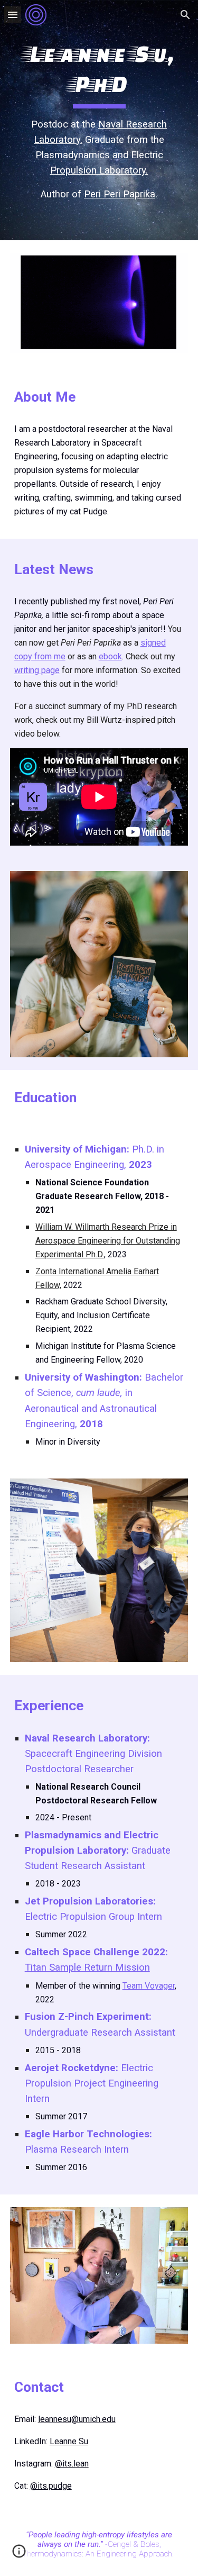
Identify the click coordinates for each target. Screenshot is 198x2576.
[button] (13, 15)
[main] (99, 120)
